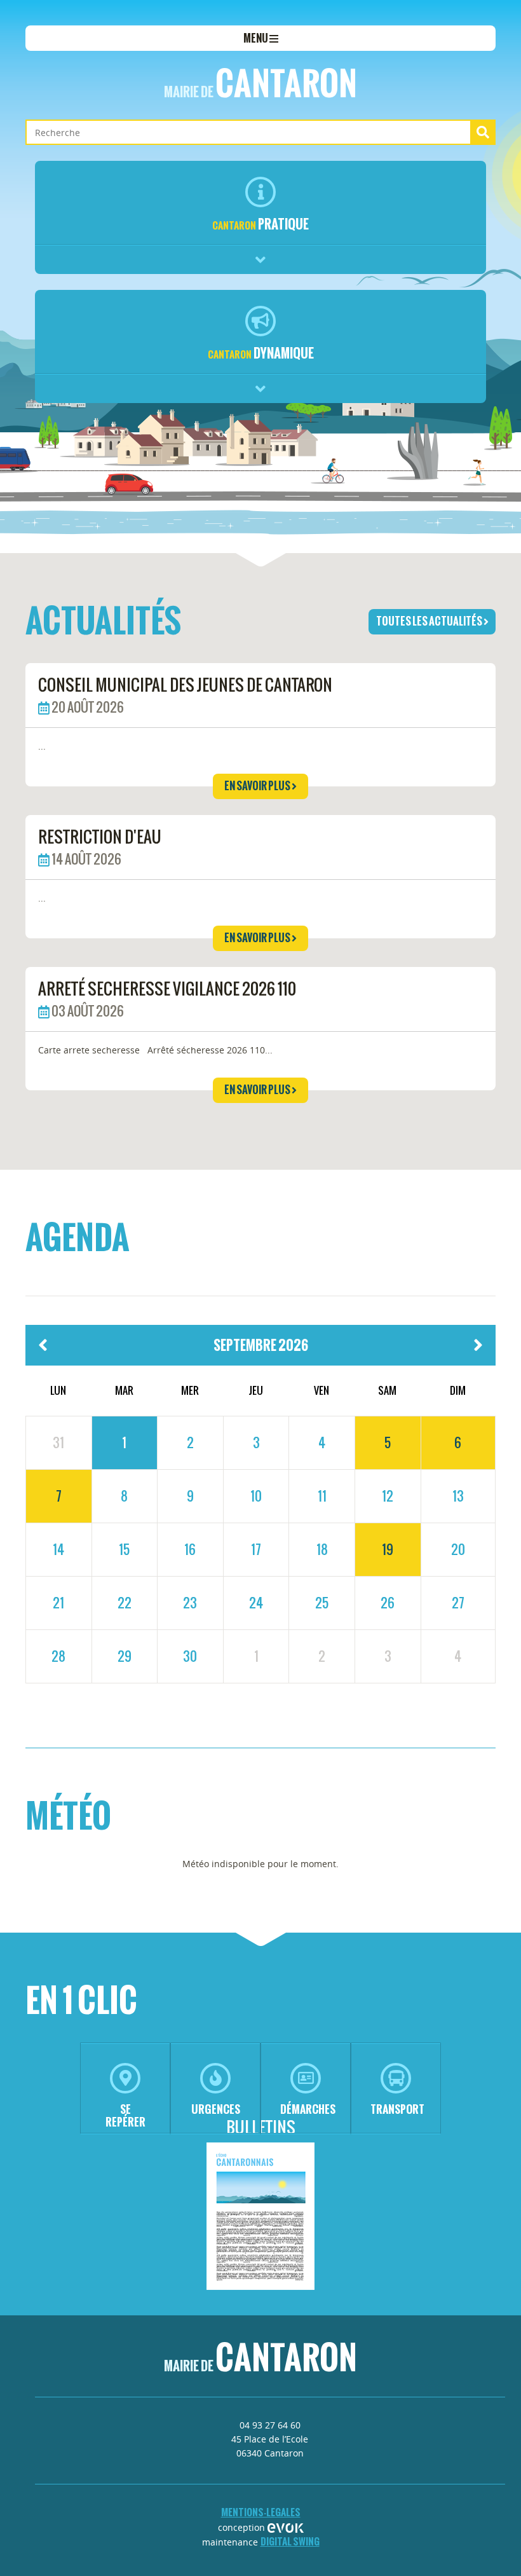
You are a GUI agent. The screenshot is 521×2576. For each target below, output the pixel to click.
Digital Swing (290, 2541)
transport (397, 2109)
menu (256, 38)
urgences (216, 2109)
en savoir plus (258, 786)
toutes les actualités (430, 621)
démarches (308, 2109)
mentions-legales (261, 2512)
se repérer (125, 2115)
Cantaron (260, 83)
